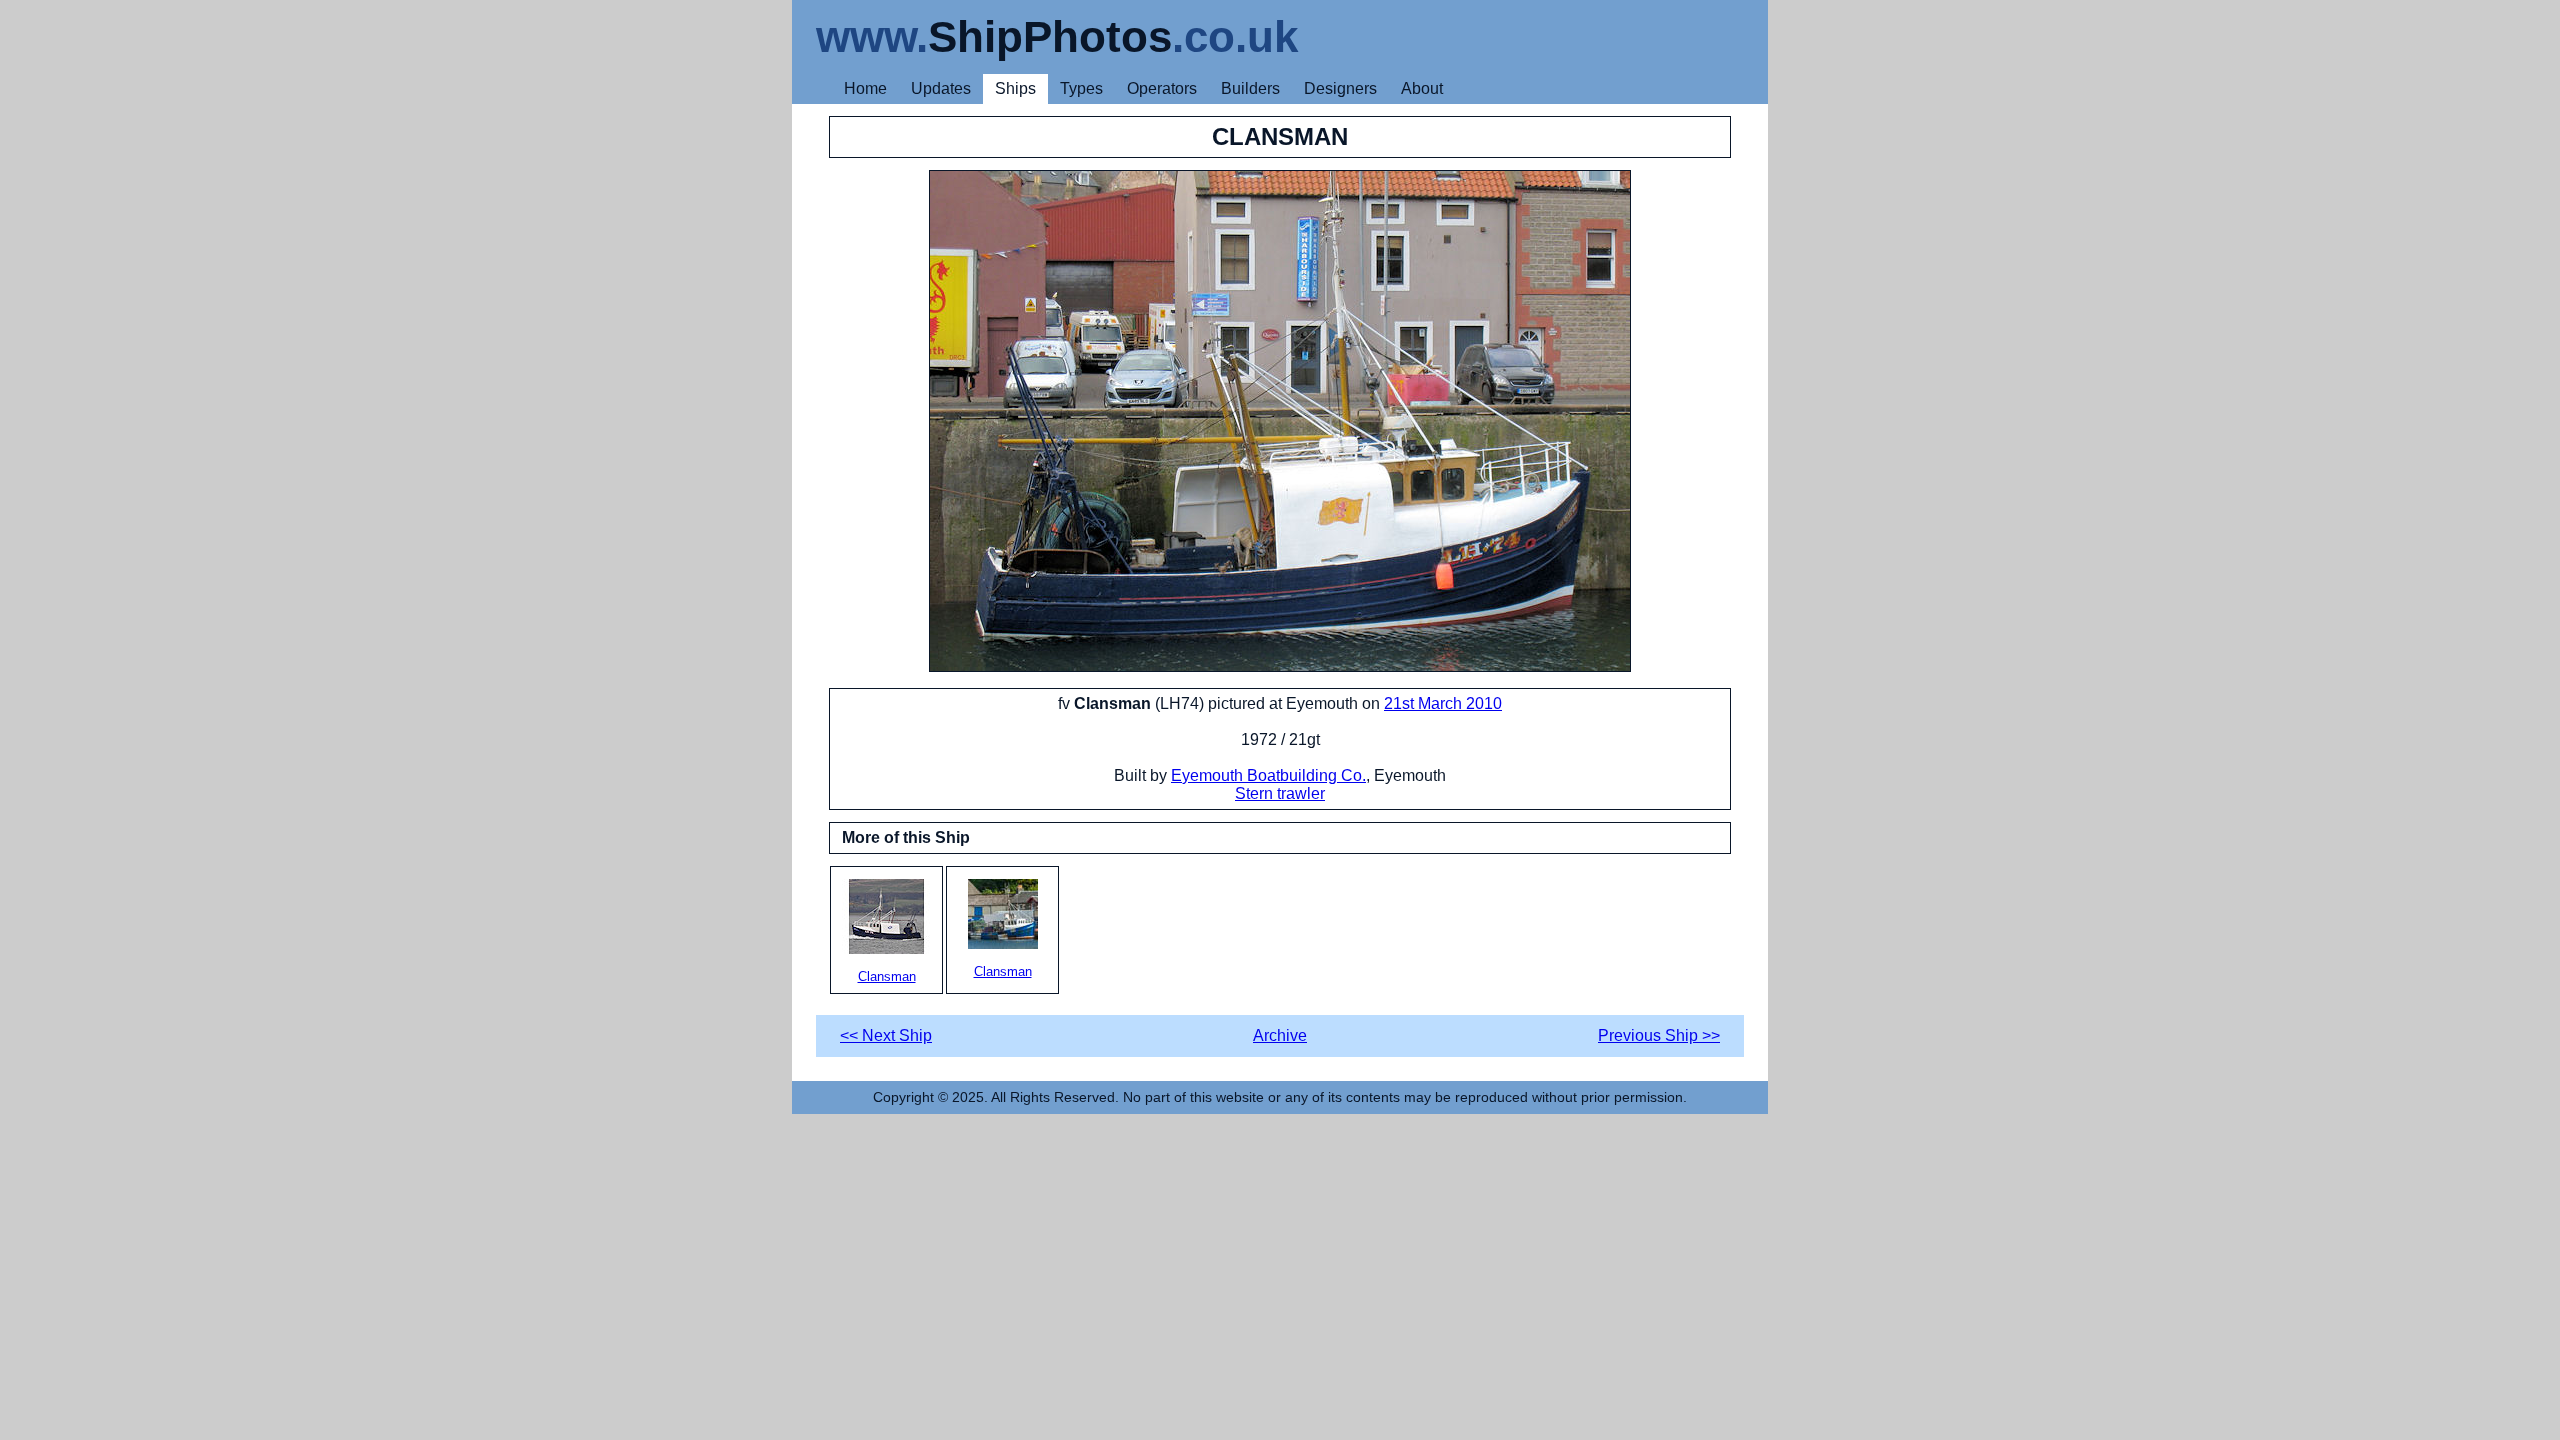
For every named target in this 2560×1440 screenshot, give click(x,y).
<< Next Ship (886, 1035)
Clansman (887, 976)
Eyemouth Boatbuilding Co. (1268, 775)
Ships (1015, 88)
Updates (941, 88)
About (1422, 88)
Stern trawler (1280, 793)
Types (1081, 88)
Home (865, 88)
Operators (1162, 88)
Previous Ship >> (1659, 1035)
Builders (1250, 88)
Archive (1280, 1035)
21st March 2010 (1443, 703)
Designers (1340, 88)
